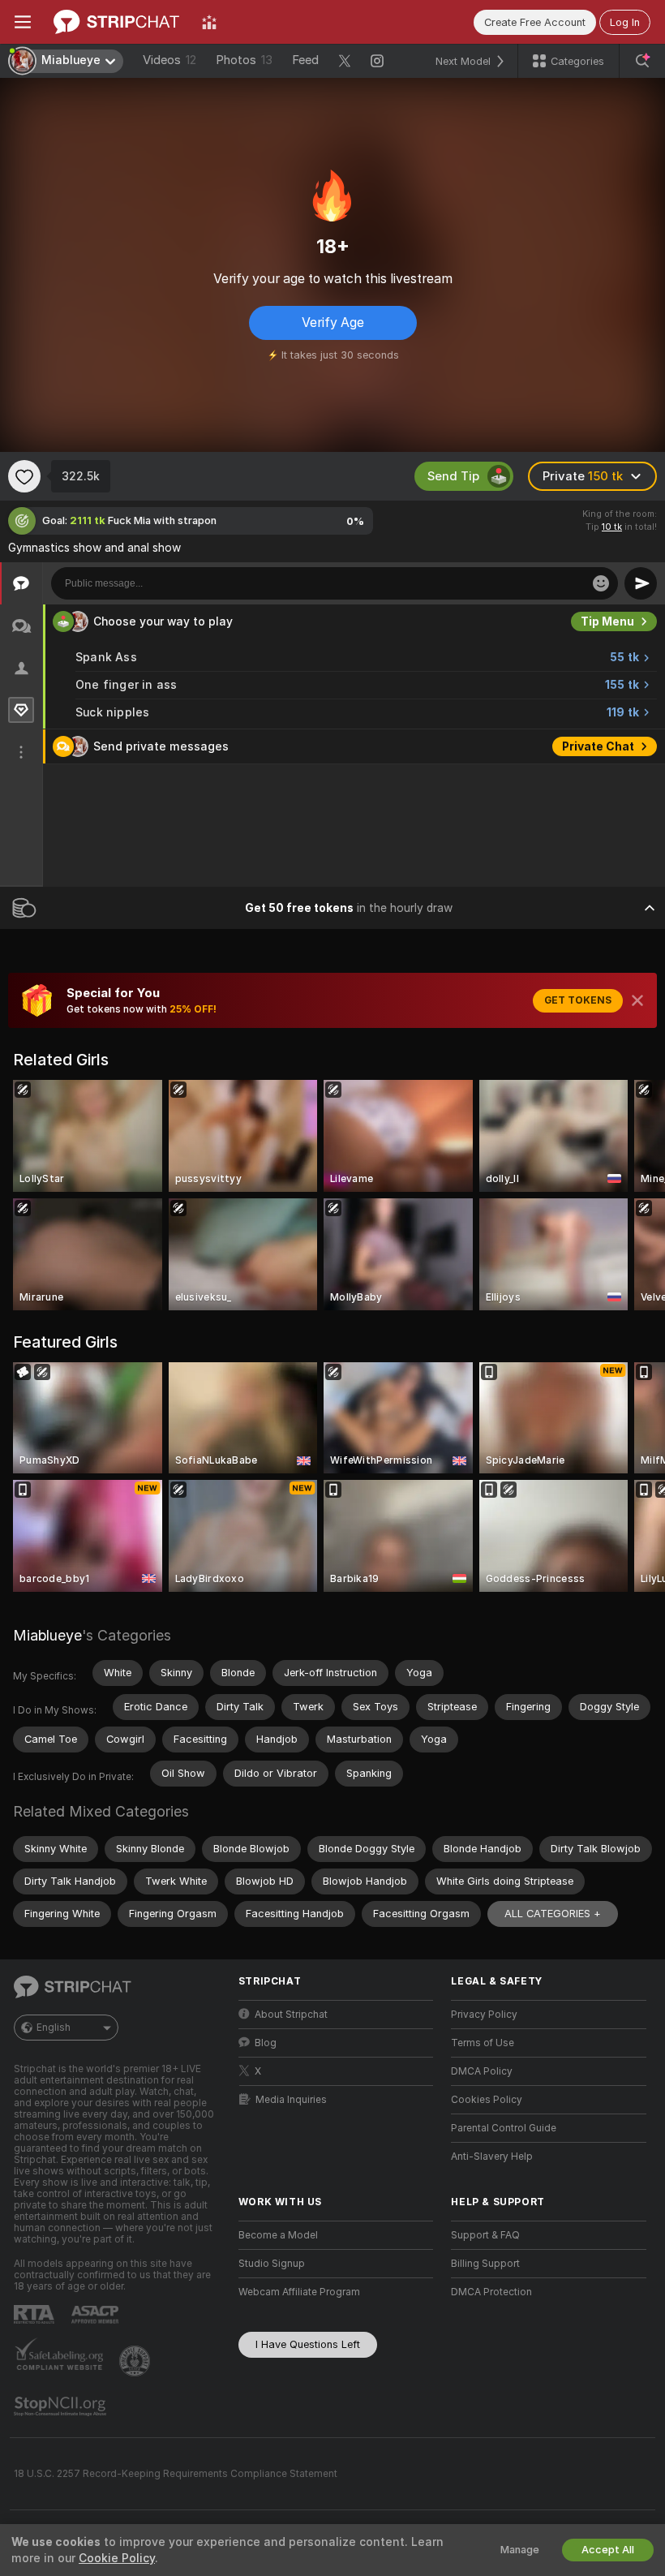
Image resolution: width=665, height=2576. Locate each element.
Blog (266, 2043)
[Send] (641, 583)
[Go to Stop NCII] (62, 2406)
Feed (305, 60)
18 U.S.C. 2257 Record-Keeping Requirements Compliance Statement (176, 2474)
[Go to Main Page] (116, 22)
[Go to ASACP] (97, 2315)
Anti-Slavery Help (492, 2157)
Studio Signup (272, 2264)
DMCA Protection (491, 2292)
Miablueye (47, 1635)
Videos (169, 60)
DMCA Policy (482, 2071)
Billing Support (485, 2264)
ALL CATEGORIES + (553, 1914)
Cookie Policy (117, 2558)
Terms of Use (483, 2043)
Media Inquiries (291, 2100)
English (54, 2028)
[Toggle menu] (23, 22)
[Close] (637, 1000)
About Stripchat (291, 2015)
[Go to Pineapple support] (136, 2361)
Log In (625, 22)
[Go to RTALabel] (36, 2314)
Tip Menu (607, 621)
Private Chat (598, 746)
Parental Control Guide (504, 2128)
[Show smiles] (601, 583)
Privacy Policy (484, 2015)
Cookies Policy (487, 2100)
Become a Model (278, 2235)
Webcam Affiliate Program (299, 2292)
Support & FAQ (485, 2235)
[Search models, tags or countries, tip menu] (642, 61)
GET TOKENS (578, 1000)
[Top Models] (209, 22)
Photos (244, 60)
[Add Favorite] (24, 476)
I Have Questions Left (308, 2344)
